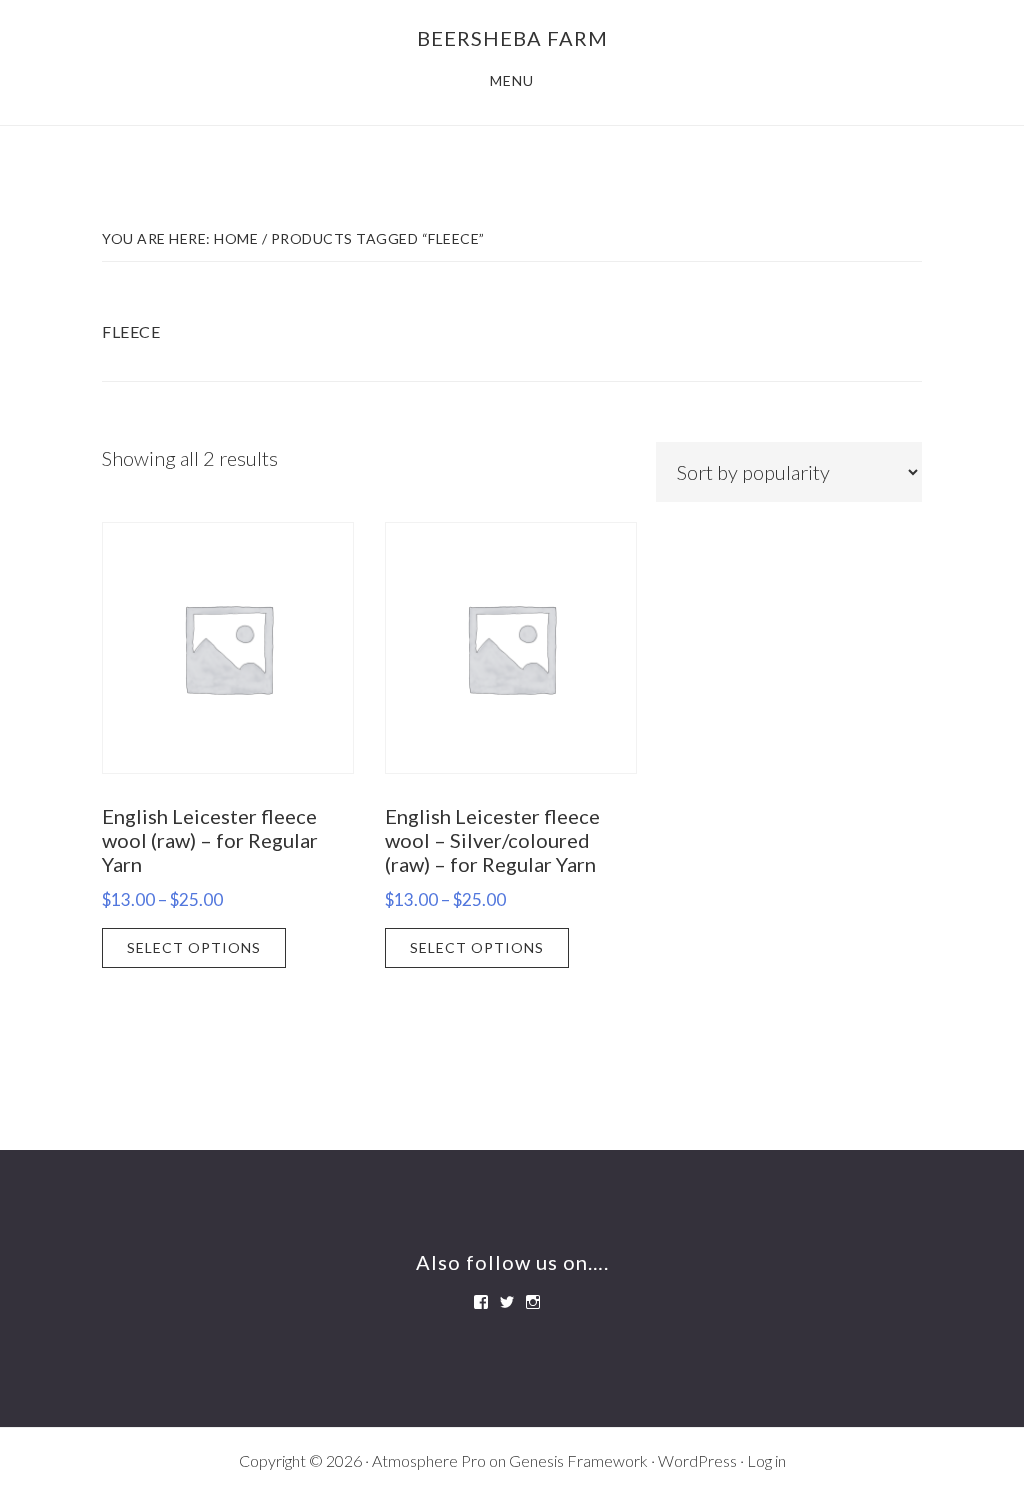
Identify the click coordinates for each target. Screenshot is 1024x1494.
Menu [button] (512, 80)
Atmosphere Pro (429, 1460)
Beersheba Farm (512, 38)
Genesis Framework (578, 1460)
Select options (194, 947)
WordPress (697, 1460)
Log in (766, 1460)
